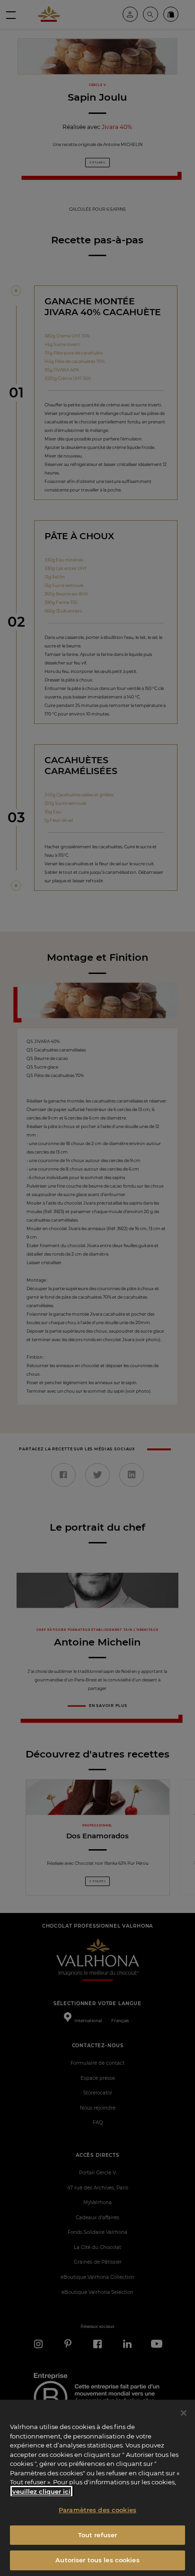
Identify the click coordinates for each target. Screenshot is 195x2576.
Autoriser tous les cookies (97, 2560)
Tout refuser (98, 2535)
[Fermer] (184, 2413)
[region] (97, 2488)
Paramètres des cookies (97, 2510)
